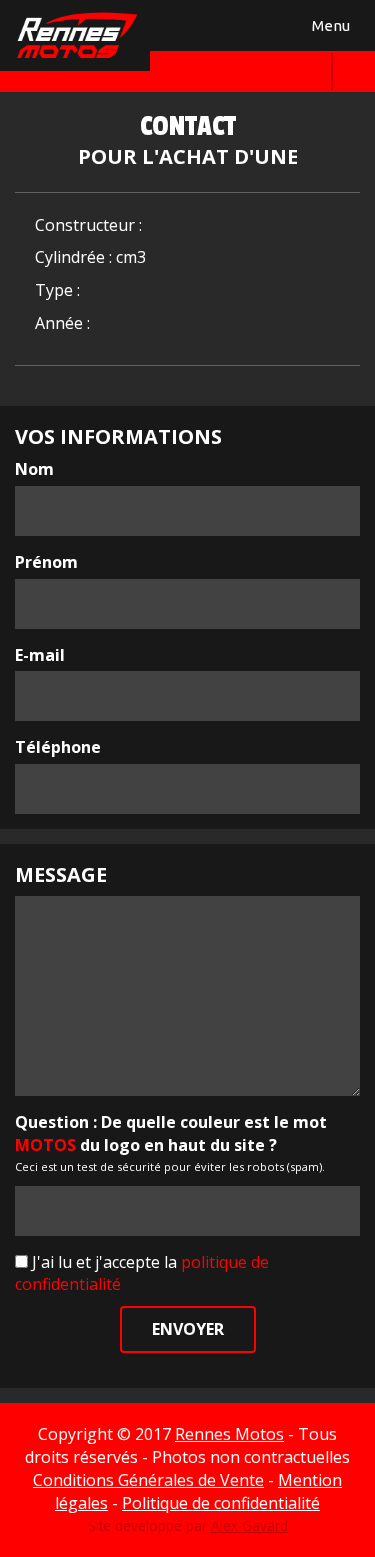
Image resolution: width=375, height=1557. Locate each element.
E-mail (40, 655)
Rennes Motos (229, 1434)
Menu (328, 29)
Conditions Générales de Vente (148, 1480)
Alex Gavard (249, 1525)
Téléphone (58, 747)
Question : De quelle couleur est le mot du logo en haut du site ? (171, 1133)
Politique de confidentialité (221, 1503)
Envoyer (188, 1329)
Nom (34, 469)
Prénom (46, 562)
